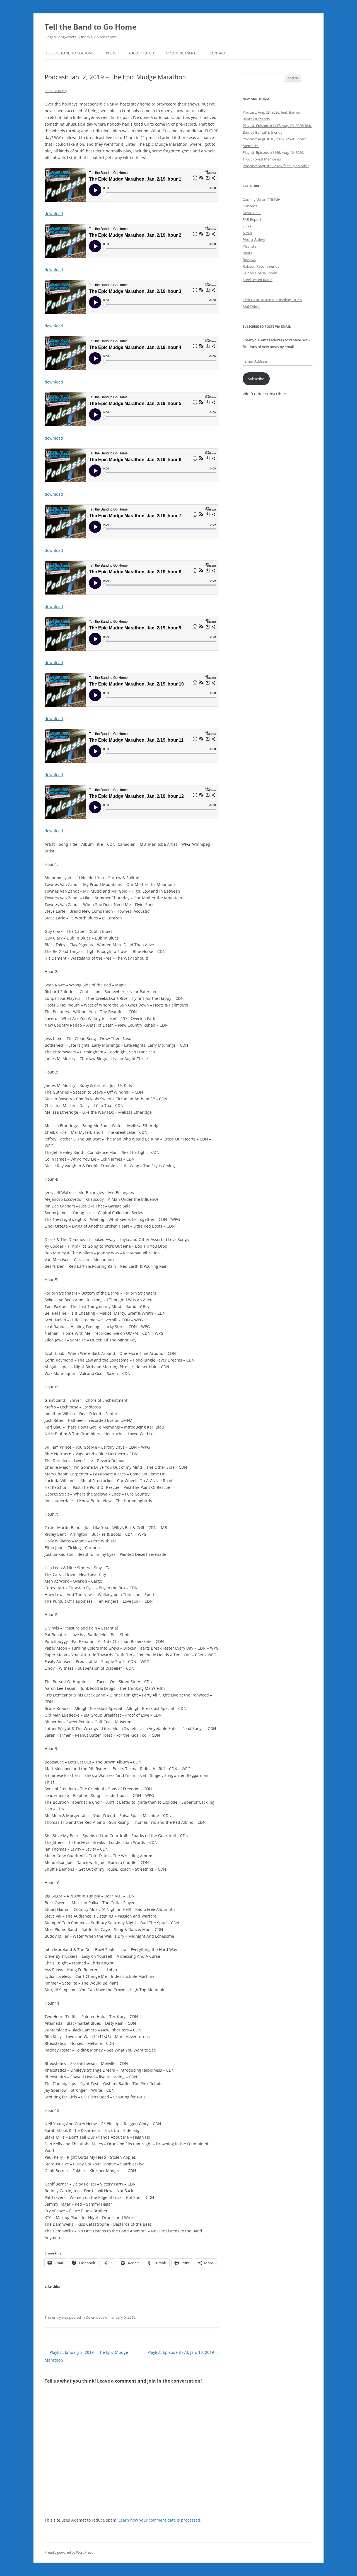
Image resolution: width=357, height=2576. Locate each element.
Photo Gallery (254, 239)
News (247, 233)
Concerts (250, 206)
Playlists (249, 246)
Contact (218, 53)
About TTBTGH (141, 53)
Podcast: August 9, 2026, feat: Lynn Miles (276, 166)
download (54, 214)
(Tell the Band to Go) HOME (69, 53)
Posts (111, 53)
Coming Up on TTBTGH (262, 199)
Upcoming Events (182, 53)
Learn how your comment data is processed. (160, 2520)
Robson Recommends (261, 266)
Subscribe (256, 379)
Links (247, 226)
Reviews (249, 260)
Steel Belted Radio (258, 280)
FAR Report (252, 219)
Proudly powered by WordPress (69, 2552)
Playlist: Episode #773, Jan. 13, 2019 (183, 2352)
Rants (247, 253)
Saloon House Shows (260, 273)
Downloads (95, 2317)
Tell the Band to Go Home (91, 27)
